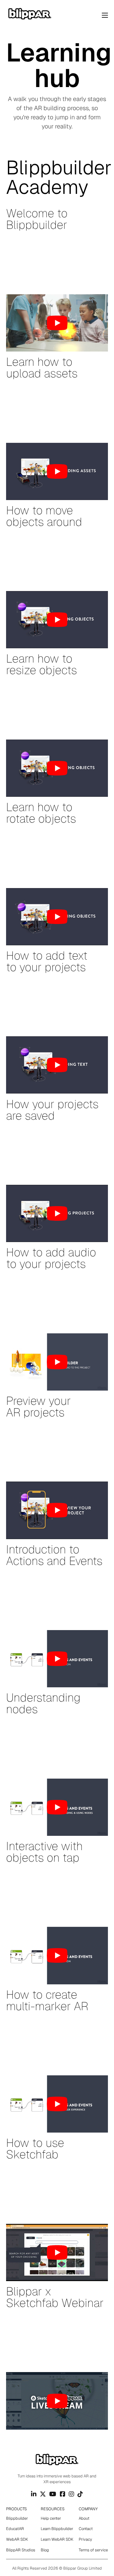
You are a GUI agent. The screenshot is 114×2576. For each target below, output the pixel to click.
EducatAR (15, 2529)
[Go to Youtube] (53, 2494)
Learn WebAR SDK (57, 2539)
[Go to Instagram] (71, 2494)
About (84, 2518)
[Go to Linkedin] (34, 2494)
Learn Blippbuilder (57, 2529)
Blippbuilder (17, 2518)
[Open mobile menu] (105, 15)
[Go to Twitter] (43, 2494)
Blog (45, 2550)
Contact (86, 2529)
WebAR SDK (17, 2539)
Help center (51, 2518)
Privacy (85, 2539)
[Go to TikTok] (80, 2494)
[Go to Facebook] (63, 2494)
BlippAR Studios (21, 2550)
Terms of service (93, 2550)
